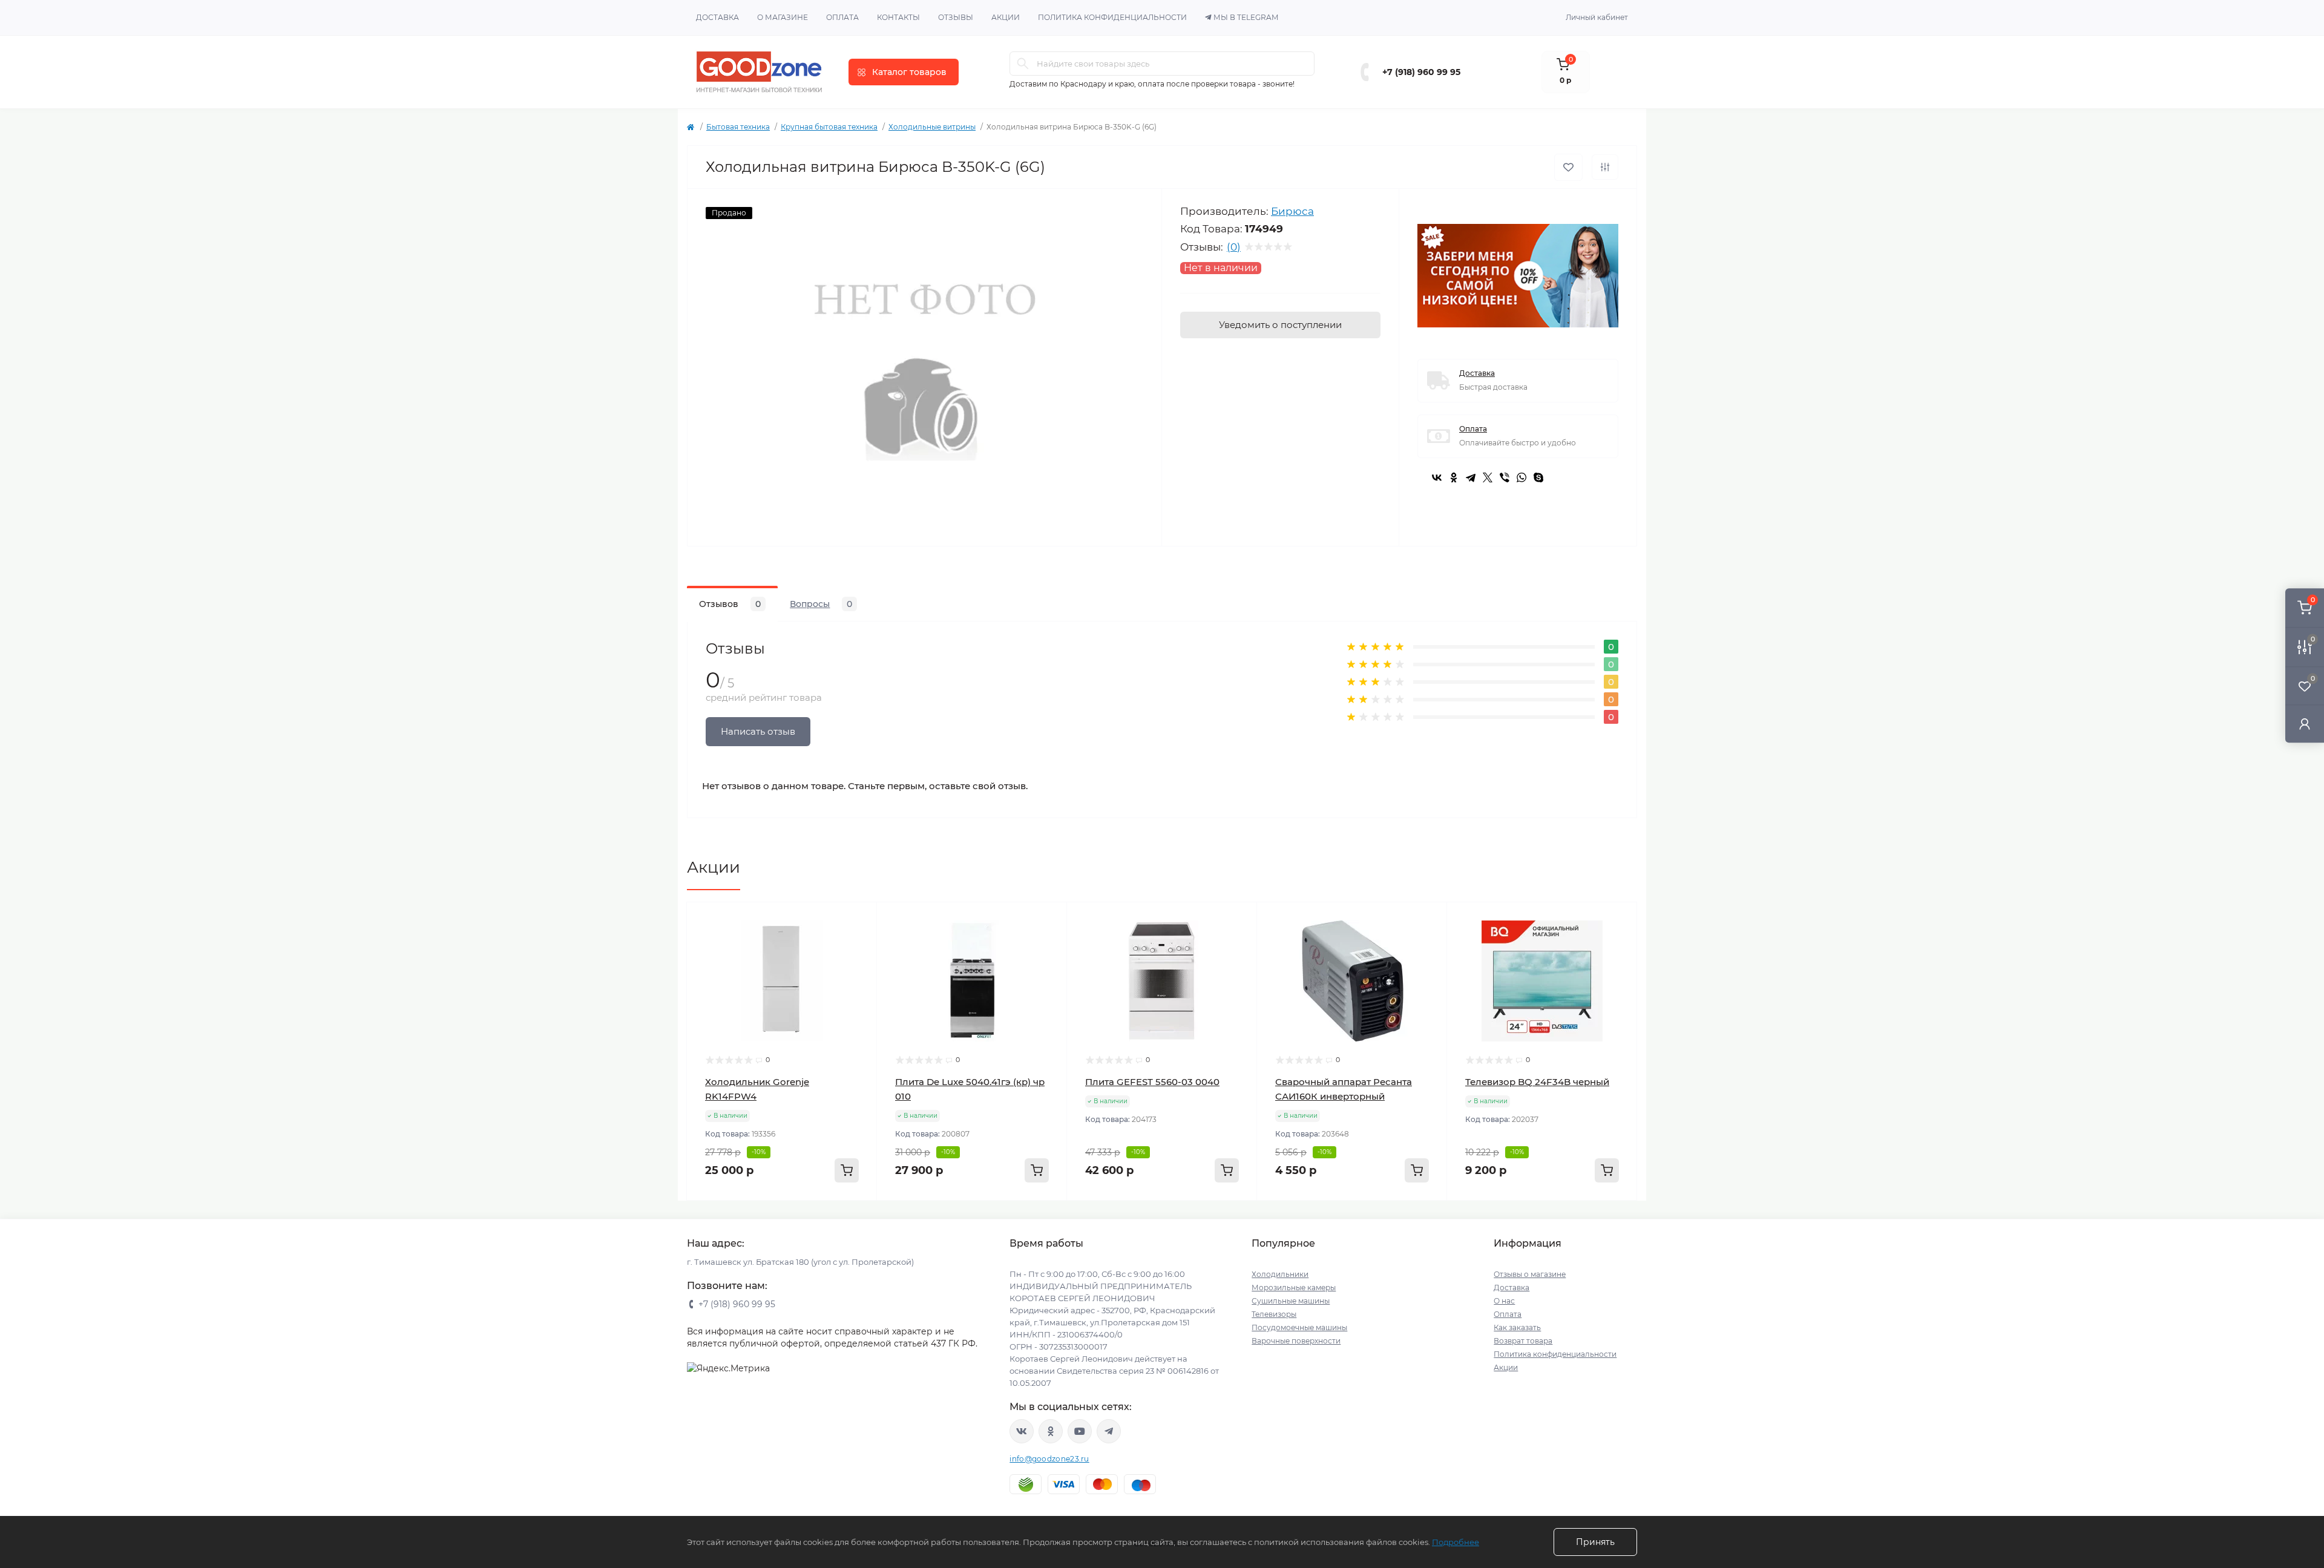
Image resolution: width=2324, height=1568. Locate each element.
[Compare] (859, 966)
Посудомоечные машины (1299, 1327)
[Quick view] (859, 920)
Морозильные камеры (1294, 1288)
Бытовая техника (738, 127)
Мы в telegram (1246, 17)
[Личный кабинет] (2305, 723)
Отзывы (956, 17)
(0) (1234, 247)
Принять (1595, 1542)
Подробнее (1456, 1542)
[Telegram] (1471, 477)
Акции (1006, 17)
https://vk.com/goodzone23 (1022, 1431)
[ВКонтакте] (1437, 477)
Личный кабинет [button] (1597, 17)
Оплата (842, 17)
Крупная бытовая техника (829, 127)
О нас (1504, 1301)
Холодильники (1280, 1274)
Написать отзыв (758, 731)
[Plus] (839, 1219)
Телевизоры (1274, 1314)
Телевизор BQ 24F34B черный (1537, 1082)
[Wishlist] (859, 943)
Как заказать (1517, 1327)
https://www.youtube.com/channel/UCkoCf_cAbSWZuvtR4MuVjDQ (1080, 1431)
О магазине (783, 17)
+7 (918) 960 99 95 (1421, 72)
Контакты (898, 17)
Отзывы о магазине (1530, 1274)
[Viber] (1505, 477)
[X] (1488, 477)
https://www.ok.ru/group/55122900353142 (1051, 1431)
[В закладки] (1568, 167)
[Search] (1023, 64)
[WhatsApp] (1521, 477)
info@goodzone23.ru (1049, 1459)
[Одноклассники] (1454, 477)
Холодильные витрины (932, 127)
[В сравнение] (1605, 167)
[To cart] (847, 1170)
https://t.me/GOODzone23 (1109, 1431)
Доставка (717, 17)
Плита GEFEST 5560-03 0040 (1152, 1082)
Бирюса (1292, 211)
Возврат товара (1523, 1341)
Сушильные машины (1291, 1301)
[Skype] (1538, 477)
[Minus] (725, 1219)
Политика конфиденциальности (1112, 17)
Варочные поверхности (1296, 1341)
